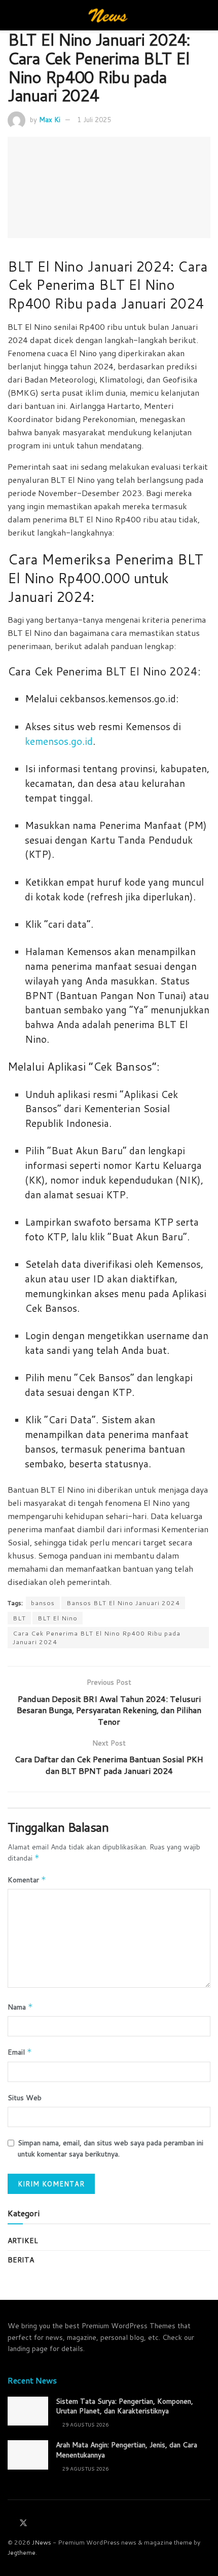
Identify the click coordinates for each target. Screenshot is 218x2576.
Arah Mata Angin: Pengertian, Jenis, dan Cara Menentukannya (126, 2450)
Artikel (23, 2241)
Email (20, 2052)
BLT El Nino (58, 1618)
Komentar (27, 1880)
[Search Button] (206, 15)
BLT (19, 1618)
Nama (20, 2007)
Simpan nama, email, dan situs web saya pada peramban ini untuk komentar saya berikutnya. (111, 2148)
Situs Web (25, 2098)
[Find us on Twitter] (23, 2523)
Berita (21, 2260)
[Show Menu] (12, 15)
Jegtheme (22, 2552)
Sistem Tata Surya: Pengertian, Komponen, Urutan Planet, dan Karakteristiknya (124, 2406)
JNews (42, 2542)
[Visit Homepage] (109, 15)
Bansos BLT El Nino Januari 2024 (123, 1603)
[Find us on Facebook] (11, 2524)
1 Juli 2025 (94, 120)
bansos (43, 1603)
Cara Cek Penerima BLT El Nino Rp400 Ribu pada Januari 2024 (97, 1638)
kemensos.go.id (59, 741)
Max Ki (50, 120)
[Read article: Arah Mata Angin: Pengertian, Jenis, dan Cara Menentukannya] (28, 2455)
